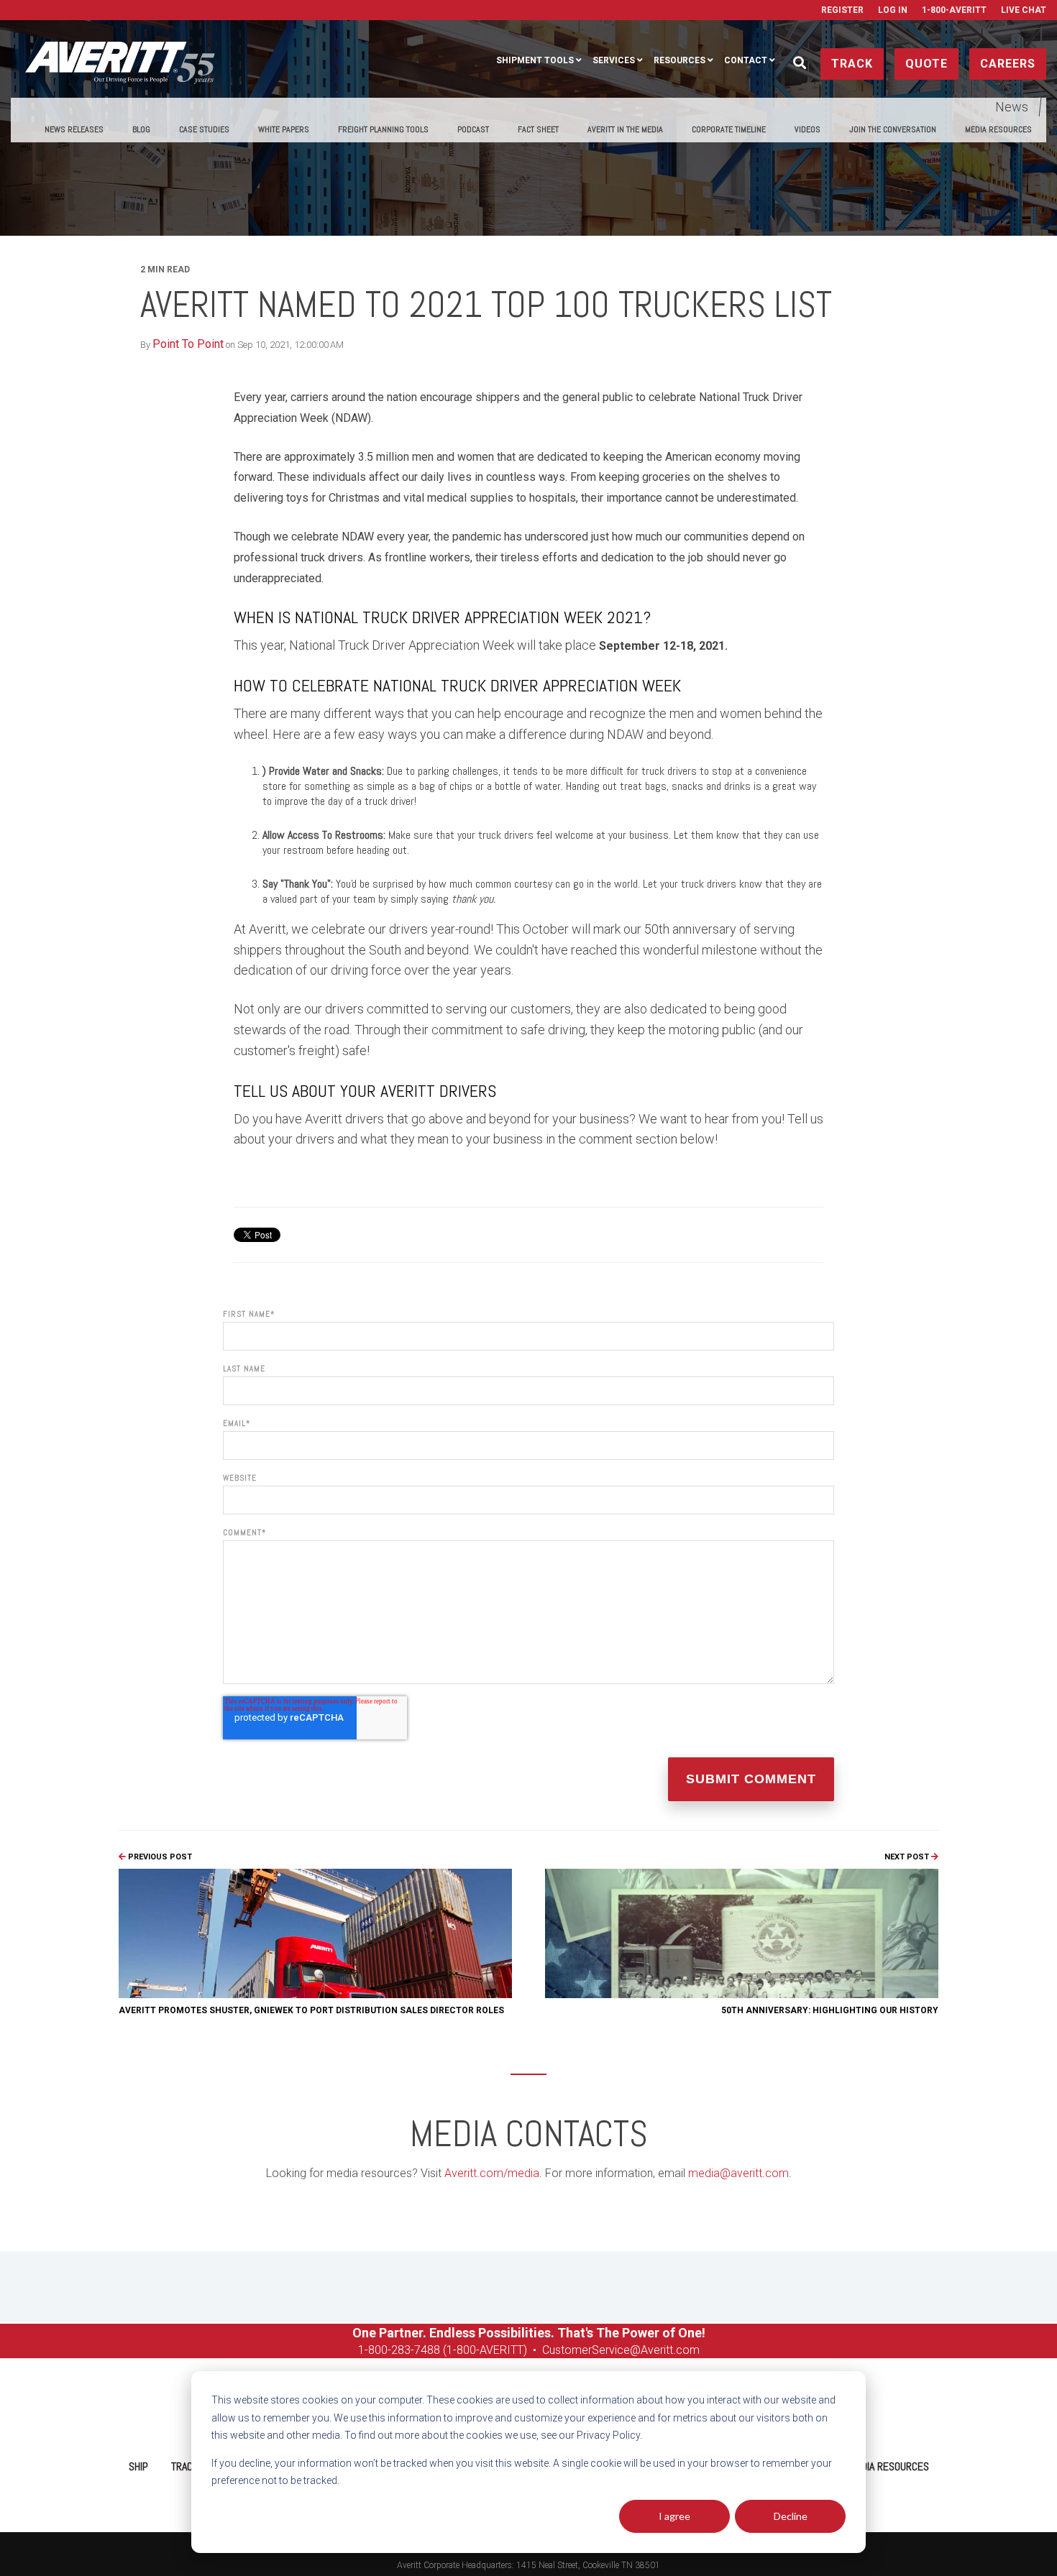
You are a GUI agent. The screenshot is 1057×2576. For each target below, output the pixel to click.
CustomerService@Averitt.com (621, 2350)
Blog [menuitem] (141, 129)
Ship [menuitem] (138, 2466)
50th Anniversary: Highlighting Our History (830, 2010)
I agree (674, 2516)
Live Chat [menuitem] (1024, 10)
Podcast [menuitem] (473, 129)
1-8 (366, 2350)
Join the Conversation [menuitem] (893, 129)
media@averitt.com (738, 2173)
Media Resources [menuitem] (998, 129)
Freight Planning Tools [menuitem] (383, 129)
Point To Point (188, 344)
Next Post (908, 1857)
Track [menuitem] (185, 2466)
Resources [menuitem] (679, 60)
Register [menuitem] (842, 10)
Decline (791, 2516)
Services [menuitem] (614, 60)
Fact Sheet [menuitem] (538, 129)
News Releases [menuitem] (74, 129)
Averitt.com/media (492, 2173)
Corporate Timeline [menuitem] (729, 129)
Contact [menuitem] (746, 60)
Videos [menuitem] (807, 129)
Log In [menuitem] (893, 10)
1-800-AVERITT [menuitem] (954, 10)
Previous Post (159, 1857)
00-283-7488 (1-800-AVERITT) (452, 2350)
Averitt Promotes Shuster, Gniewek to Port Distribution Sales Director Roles (311, 2010)
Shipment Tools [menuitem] (535, 60)
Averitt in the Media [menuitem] (625, 129)
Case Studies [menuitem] (204, 129)
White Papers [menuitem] (284, 129)
